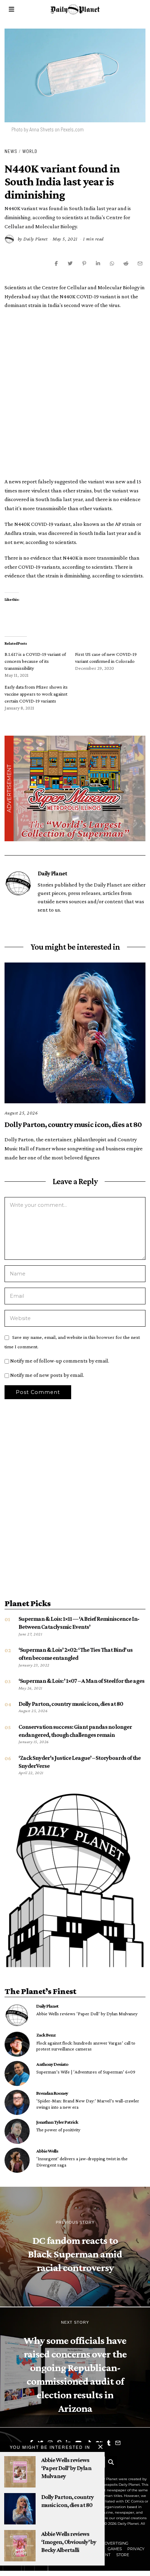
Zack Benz (46, 2035)
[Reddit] (126, 263)
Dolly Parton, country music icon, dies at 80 (73, 1124)
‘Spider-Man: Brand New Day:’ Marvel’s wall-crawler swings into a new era (88, 2104)
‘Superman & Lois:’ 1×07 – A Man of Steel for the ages (81, 1681)
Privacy (136, 2549)
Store (123, 2555)
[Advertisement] (75, 392)
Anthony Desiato (52, 2064)
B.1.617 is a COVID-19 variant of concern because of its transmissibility (35, 661)
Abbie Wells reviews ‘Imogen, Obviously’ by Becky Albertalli (69, 2542)
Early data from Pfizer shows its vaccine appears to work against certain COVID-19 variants (36, 694)
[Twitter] (70, 263)
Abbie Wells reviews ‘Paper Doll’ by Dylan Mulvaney (87, 2014)
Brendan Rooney (52, 2093)
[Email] (140, 263)
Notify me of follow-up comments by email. (60, 1361)
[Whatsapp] (112, 263)
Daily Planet (35, 239)
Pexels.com (72, 129)
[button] (111, 2462)
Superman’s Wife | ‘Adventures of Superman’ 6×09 (86, 2072)
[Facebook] (56, 263)
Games (115, 2549)
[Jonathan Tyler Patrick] (17, 2131)
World (30, 151)
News (11, 151)
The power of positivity (58, 2130)
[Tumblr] (109, 2443)
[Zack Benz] (17, 2044)
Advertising (115, 2543)
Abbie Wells (47, 2151)
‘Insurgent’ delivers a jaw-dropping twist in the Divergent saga (82, 2162)
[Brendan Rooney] (17, 2102)
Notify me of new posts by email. (47, 1375)
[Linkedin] (98, 263)
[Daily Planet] (17, 2015)
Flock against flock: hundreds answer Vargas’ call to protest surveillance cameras (86, 2046)
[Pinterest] (84, 263)
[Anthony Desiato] (17, 2073)
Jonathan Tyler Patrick (57, 2122)
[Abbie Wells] (17, 2160)
